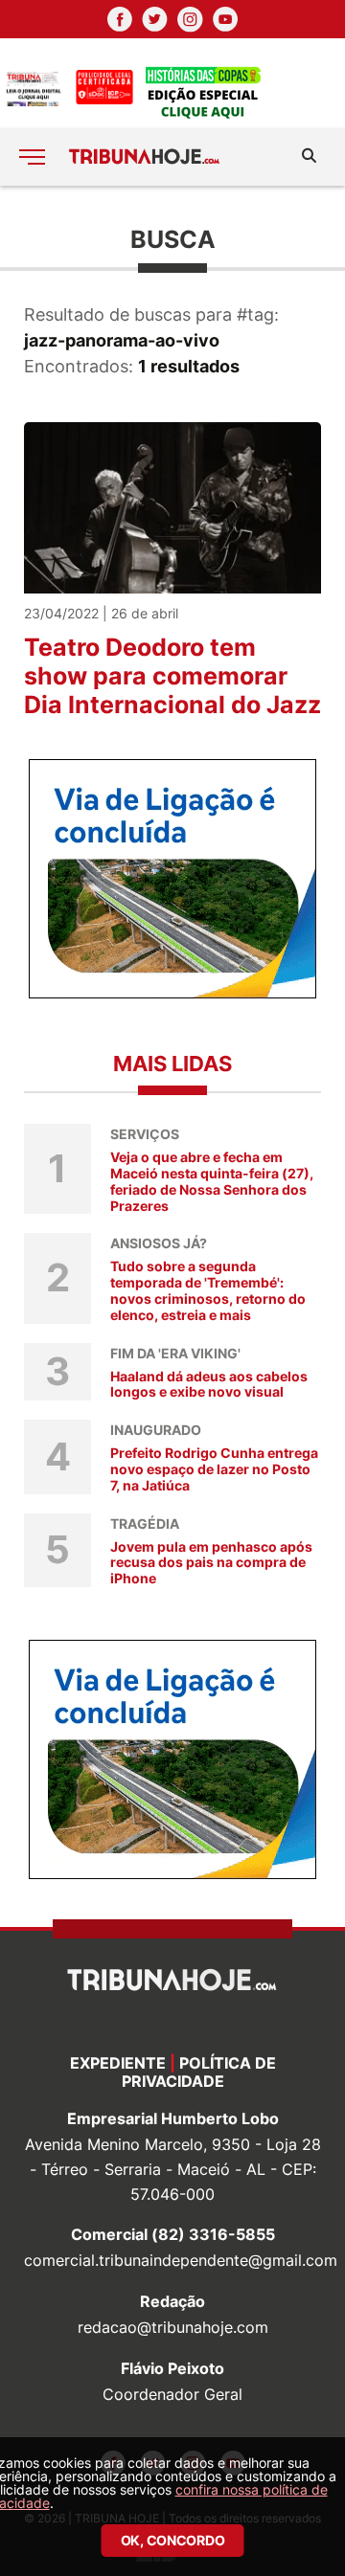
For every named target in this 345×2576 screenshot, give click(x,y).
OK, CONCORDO (173, 2540)
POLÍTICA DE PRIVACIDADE (199, 2072)
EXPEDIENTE (118, 2063)
